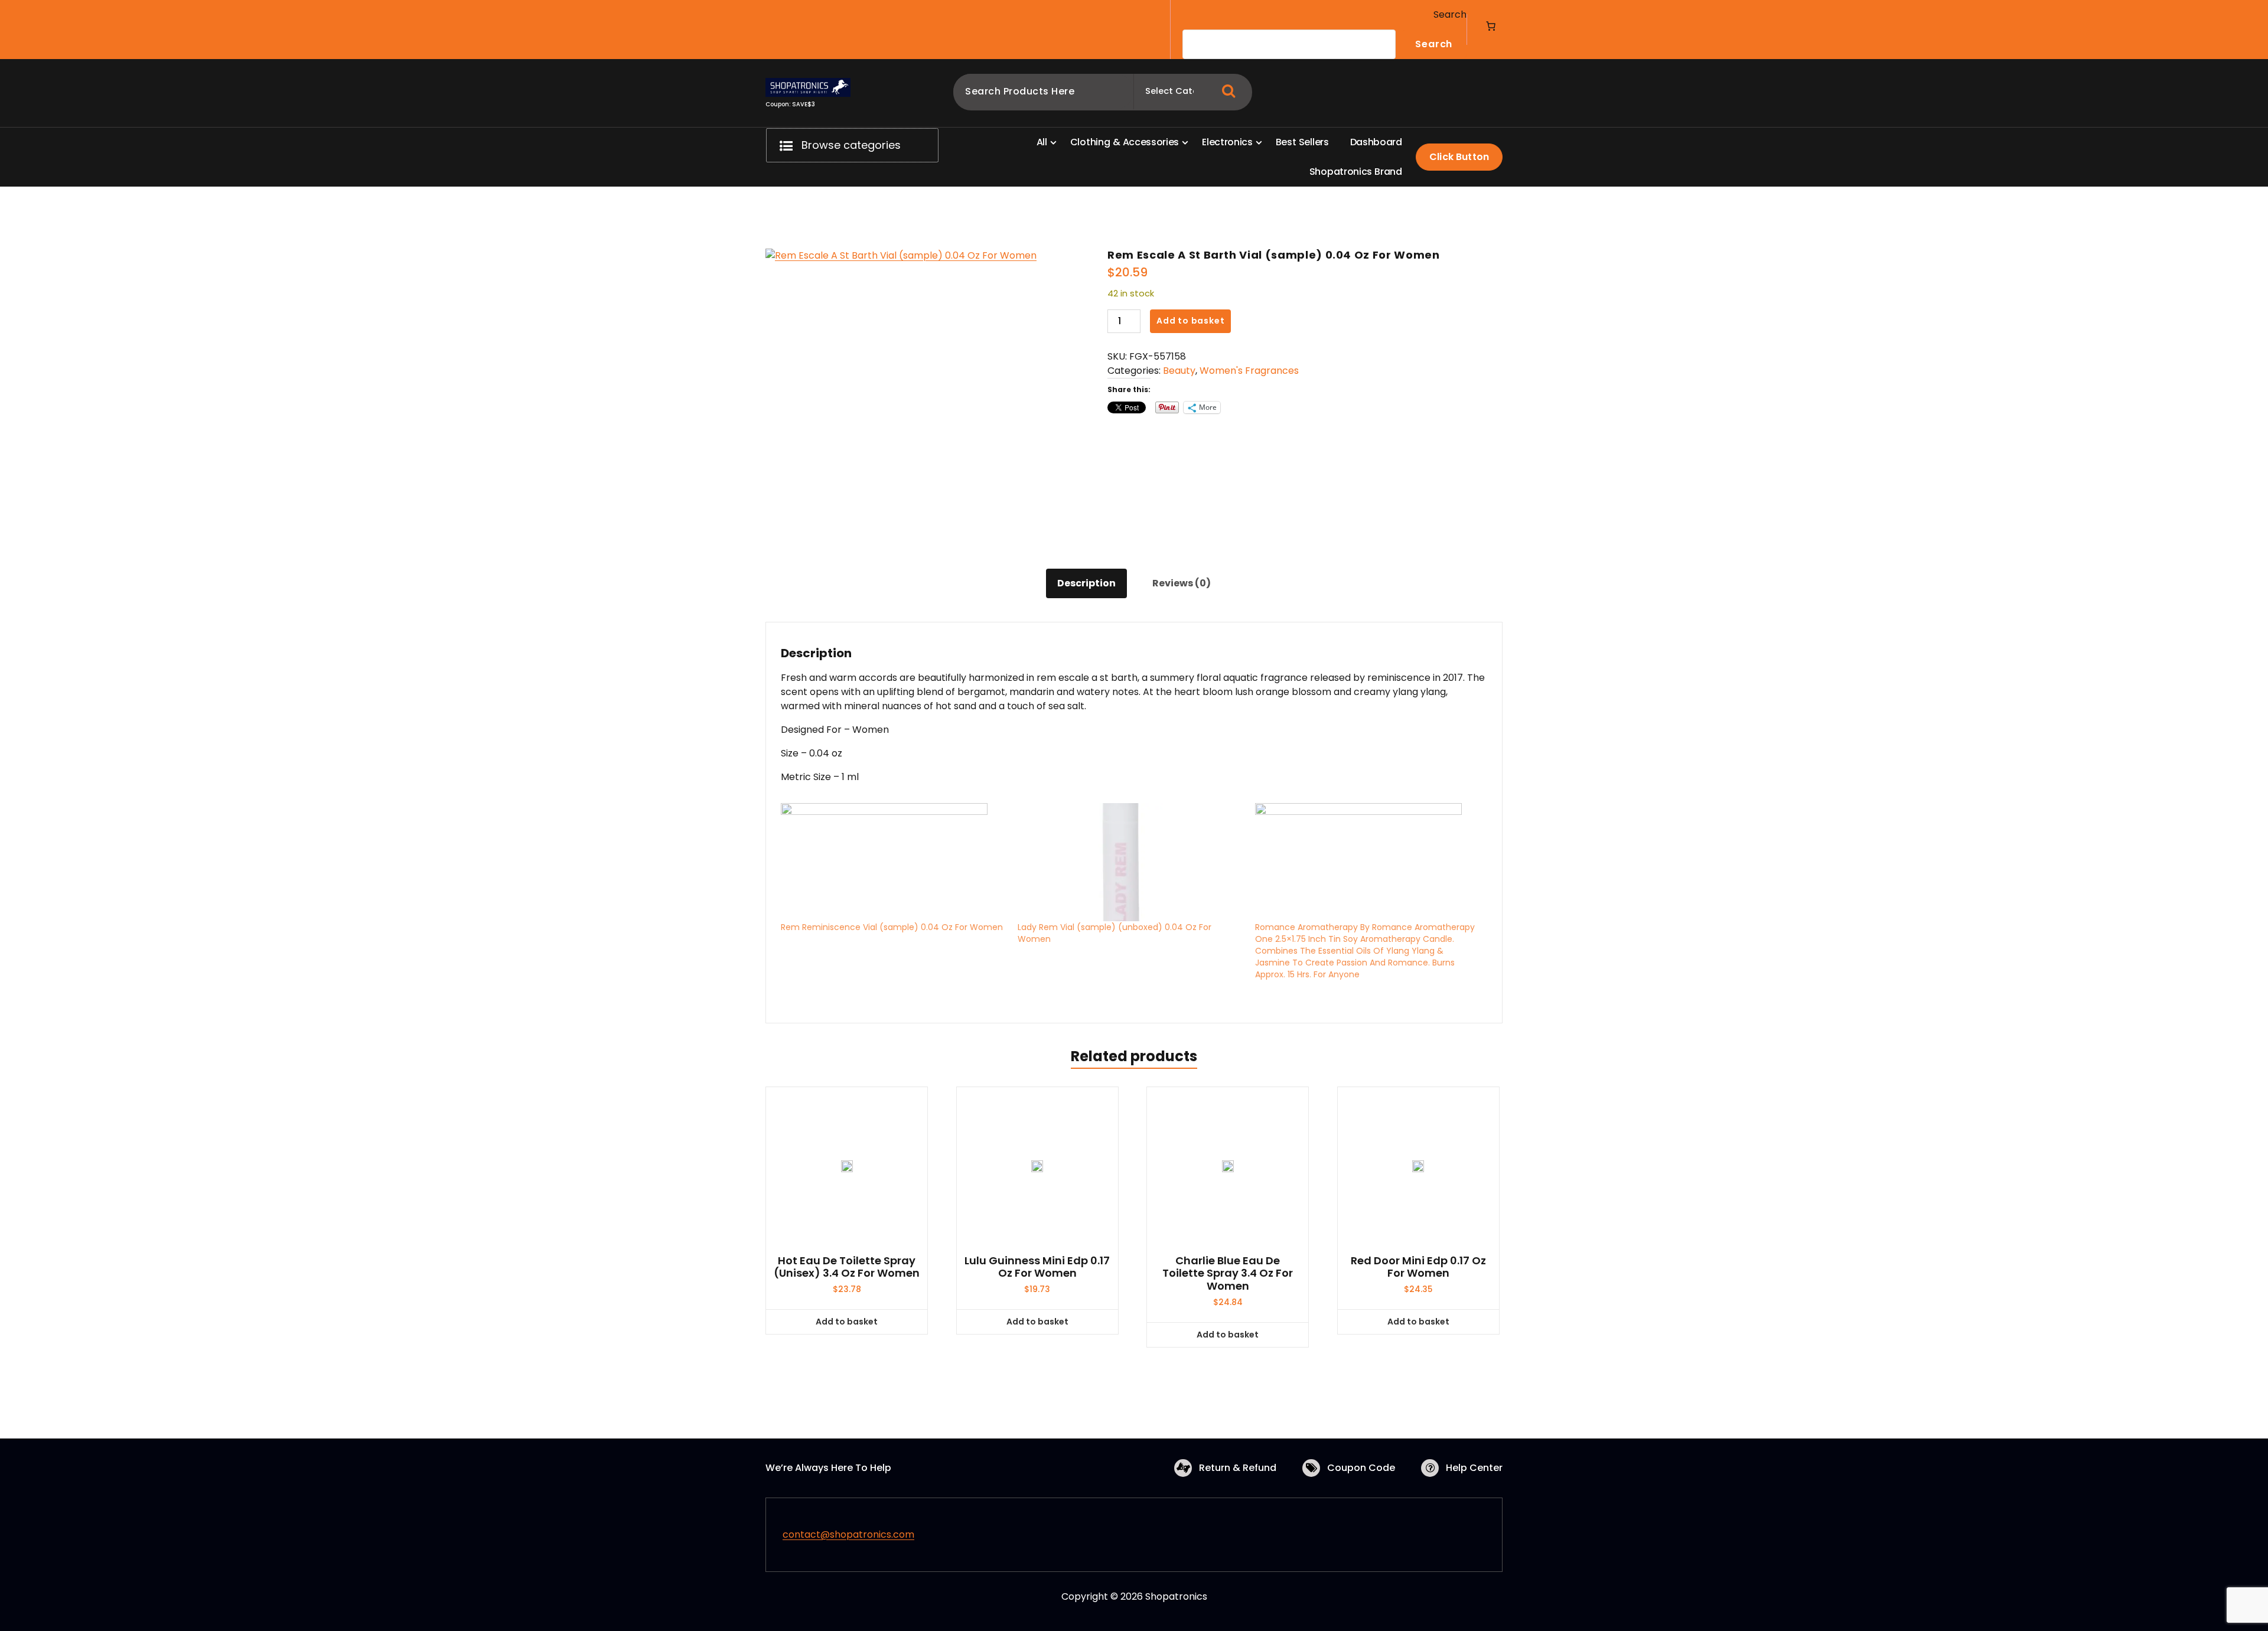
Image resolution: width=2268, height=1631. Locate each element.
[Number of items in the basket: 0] (1491, 26)
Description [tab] (1086, 583)
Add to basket (1190, 321)
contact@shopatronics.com (848, 1534)
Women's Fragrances (1249, 371)
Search (1450, 14)
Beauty (1179, 371)
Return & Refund (1238, 1468)
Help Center (1474, 1468)
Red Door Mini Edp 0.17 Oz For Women (1418, 1267)
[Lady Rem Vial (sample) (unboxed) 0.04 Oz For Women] (1130, 862)
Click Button (1459, 157)
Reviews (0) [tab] (1182, 583)
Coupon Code (1361, 1468)
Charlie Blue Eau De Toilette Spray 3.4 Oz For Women (1228, 1273)
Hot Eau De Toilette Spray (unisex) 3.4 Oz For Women (847, 1267)
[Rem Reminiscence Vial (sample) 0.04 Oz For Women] (893, 862)
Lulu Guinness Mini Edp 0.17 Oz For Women (1037, 1267)
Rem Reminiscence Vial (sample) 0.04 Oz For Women (892, 927)
